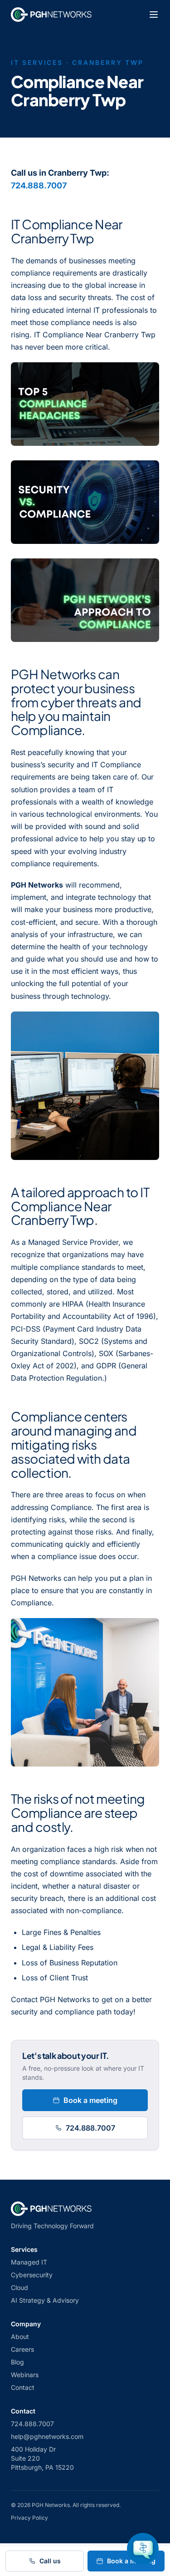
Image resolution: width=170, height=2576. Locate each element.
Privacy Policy (29, 2518)
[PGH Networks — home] (51, 15)
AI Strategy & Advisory (45, 2300)
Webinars (25, 2375)
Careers (22, 2349)
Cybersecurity (32, 2275)
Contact (23, 2387)
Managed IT (29, 2262)
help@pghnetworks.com (47, 2436)
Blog (17, 2362)
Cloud (19, 2287)
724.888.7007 (39, 185)
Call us (50, 2561)
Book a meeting (90, 2100)
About (20, 2337)
